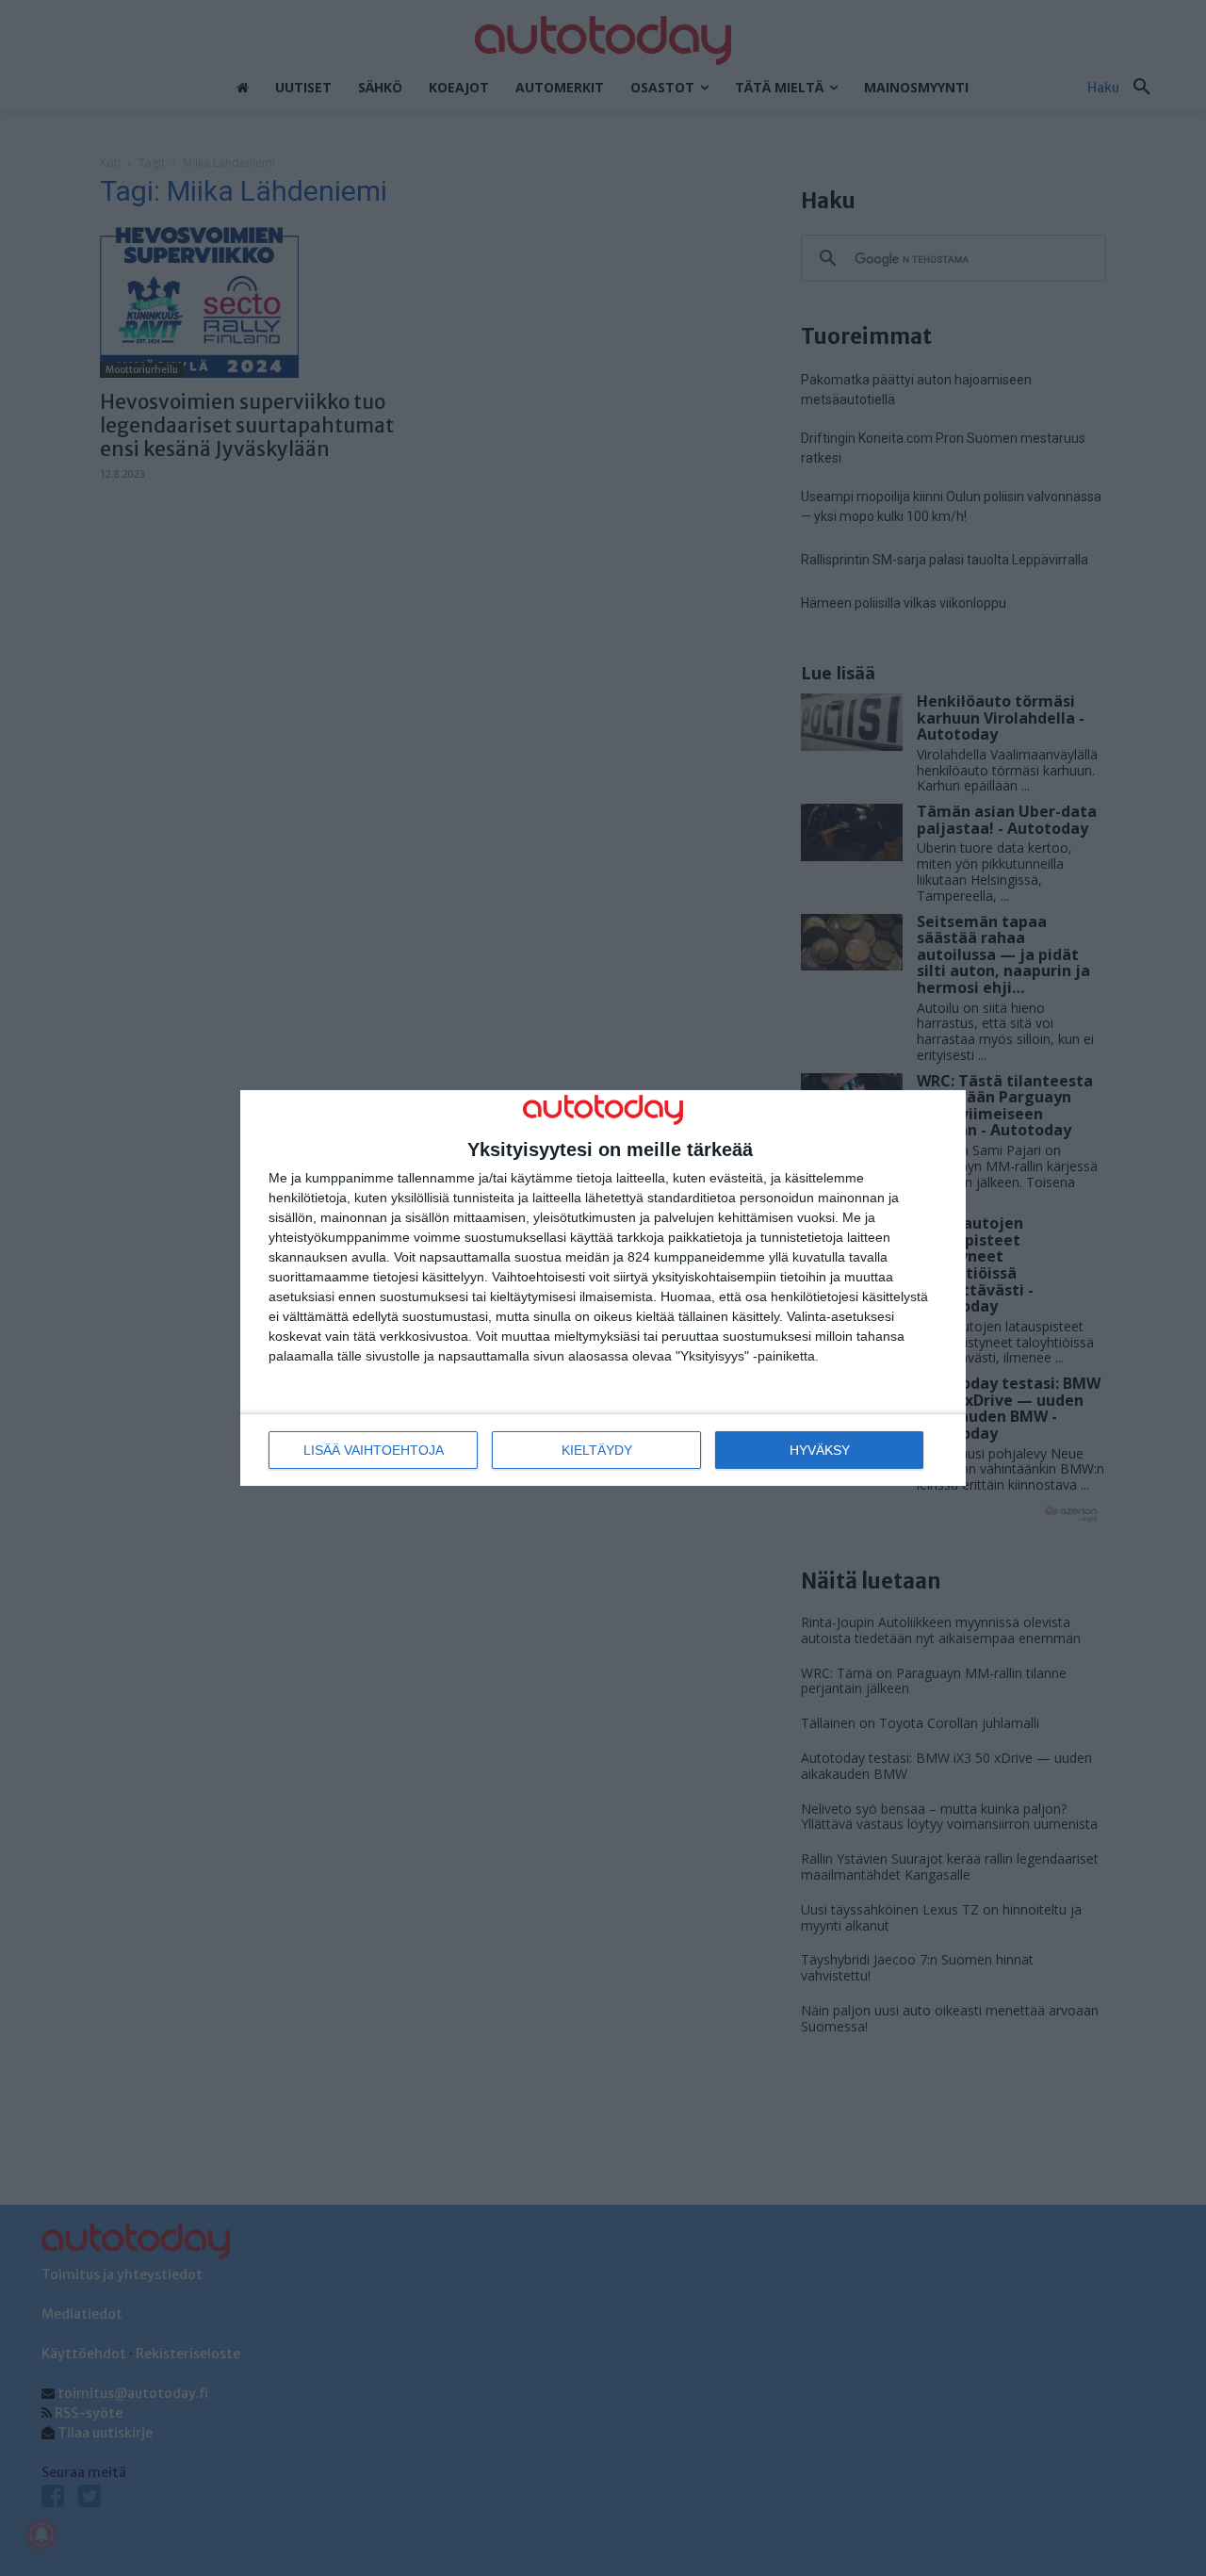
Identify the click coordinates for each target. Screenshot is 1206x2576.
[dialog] (603, 1288)
